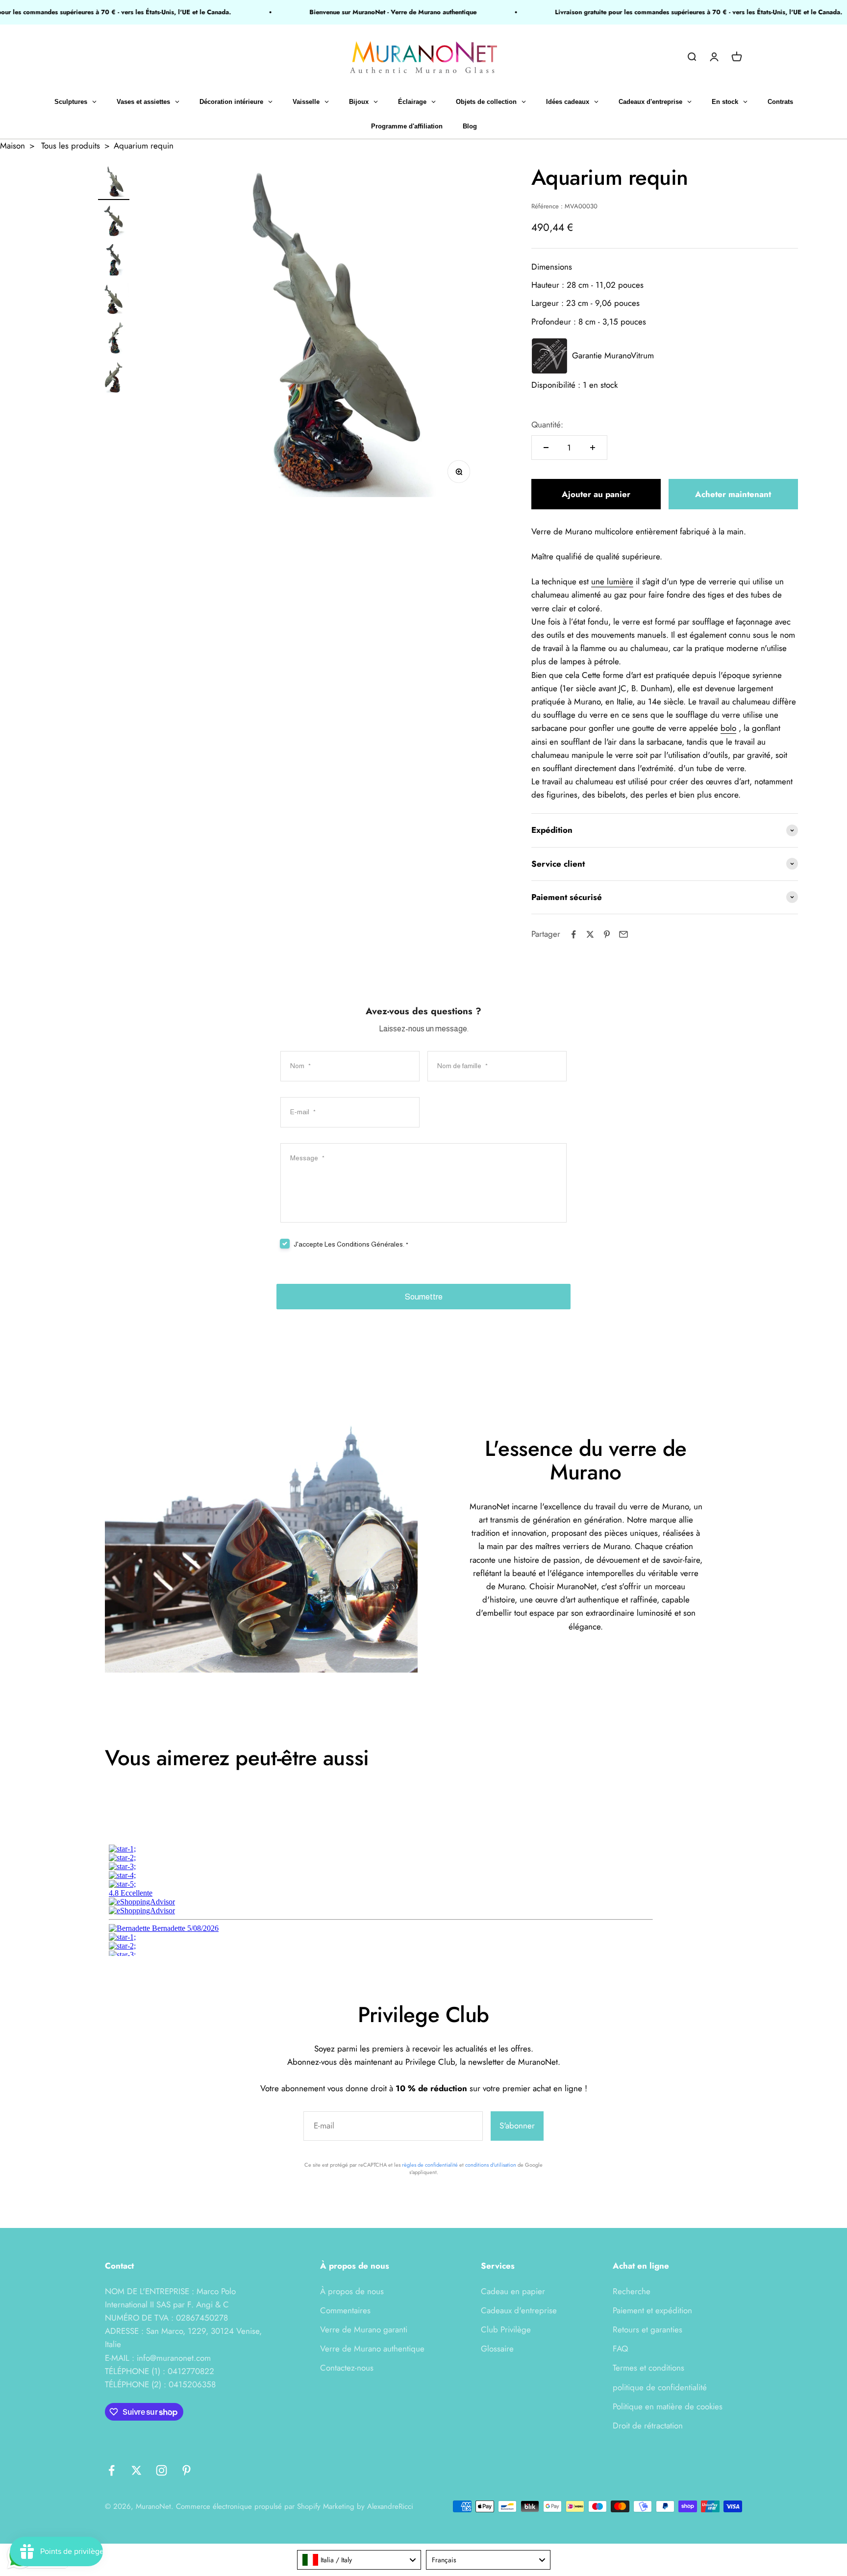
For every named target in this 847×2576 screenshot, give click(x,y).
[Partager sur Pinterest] (607, 934)
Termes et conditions (648, 2368)
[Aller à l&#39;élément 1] (114, 183)
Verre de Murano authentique (372, 2349)
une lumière (612, 581)
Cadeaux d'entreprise (519, 2310)
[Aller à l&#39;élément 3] (114, 261)
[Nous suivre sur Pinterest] (187, 2470)
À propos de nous (352, 2291)
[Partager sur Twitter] (590, 934)
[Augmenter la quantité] (593, 448)
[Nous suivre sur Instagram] (162, 2470)
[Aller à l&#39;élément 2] (114, 222)
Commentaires (345, 2310)
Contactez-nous (347, 2368)
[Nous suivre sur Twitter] (137, 2470)
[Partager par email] (623, 934)
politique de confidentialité (660, 2387)
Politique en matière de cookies (668, 2406)
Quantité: (547, 425)
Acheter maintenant (733, 494)
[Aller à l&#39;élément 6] (114, 379)
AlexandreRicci (390, 2506)
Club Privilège (506, 2329)
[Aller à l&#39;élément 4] (114, 300)
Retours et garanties (648, 2329)
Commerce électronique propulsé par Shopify (248, 2506)
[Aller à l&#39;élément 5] (114, 340)
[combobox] (359, 2560)
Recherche (632, 2291)
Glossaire (497, 2349)
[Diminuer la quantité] (546, 448)
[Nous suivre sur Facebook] (112, 2470)
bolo (728, 728)
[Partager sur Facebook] (573, 934)
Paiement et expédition (652, 2310)
